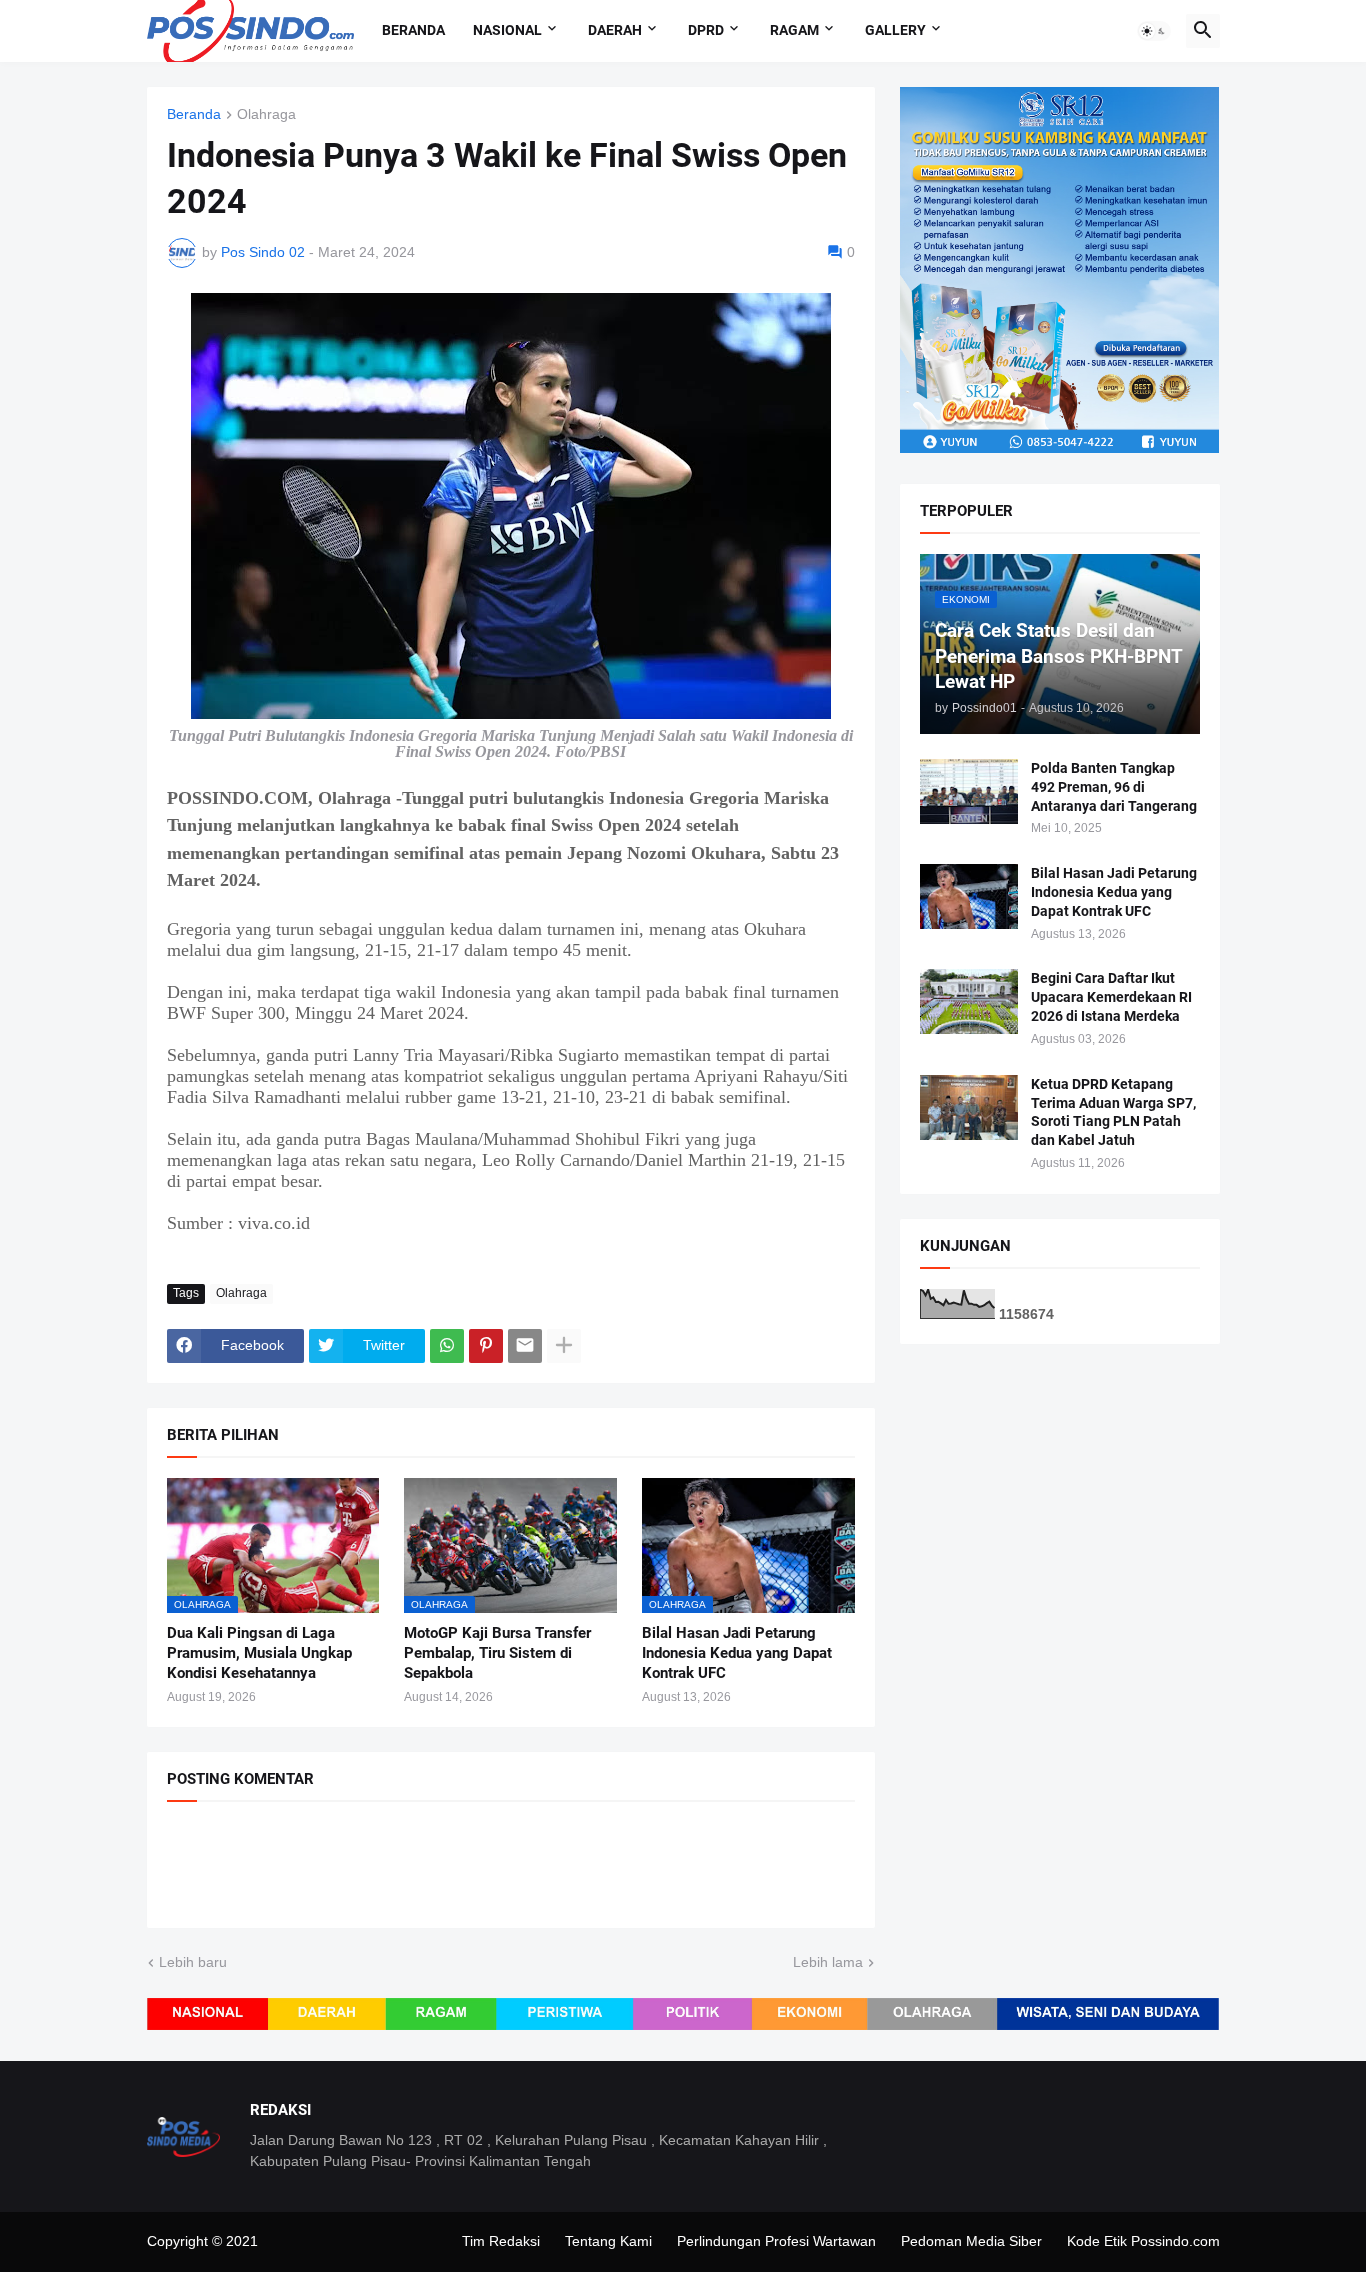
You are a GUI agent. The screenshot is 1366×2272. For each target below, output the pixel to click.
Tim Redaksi (501, 2241)
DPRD (706, 30)
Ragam (794, 30)
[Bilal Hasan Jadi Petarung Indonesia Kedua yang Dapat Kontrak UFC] (969, 896)
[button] (1154, 31)
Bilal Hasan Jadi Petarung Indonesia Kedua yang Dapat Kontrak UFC (737, 1653)
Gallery (895, 30)
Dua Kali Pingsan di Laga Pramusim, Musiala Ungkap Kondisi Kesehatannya (259, 1653)
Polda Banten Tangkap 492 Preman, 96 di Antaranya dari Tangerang (1114, 787)
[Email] (525, 1346)
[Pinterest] (486, 1346)
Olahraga (266, 114)
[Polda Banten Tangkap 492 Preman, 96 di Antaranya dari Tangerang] (969, 791)
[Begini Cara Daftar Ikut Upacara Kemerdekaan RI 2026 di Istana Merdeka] (969, 1001)
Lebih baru (193, 1962)
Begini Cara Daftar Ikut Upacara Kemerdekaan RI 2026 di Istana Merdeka (1111, 997)
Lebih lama (828, 1962)
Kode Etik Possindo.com (1143, 2241)
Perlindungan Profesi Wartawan (776, 2241)
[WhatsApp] (447, 1346)
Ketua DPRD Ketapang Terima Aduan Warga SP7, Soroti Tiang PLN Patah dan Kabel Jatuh (1113, 1112)
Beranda (413, 30)
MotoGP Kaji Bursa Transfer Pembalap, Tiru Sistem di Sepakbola (497, 1653)
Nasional (507, 30)
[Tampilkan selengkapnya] (564, 1346)
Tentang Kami (608, 2241)
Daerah (615, 30)
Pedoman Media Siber (971, 2241)
